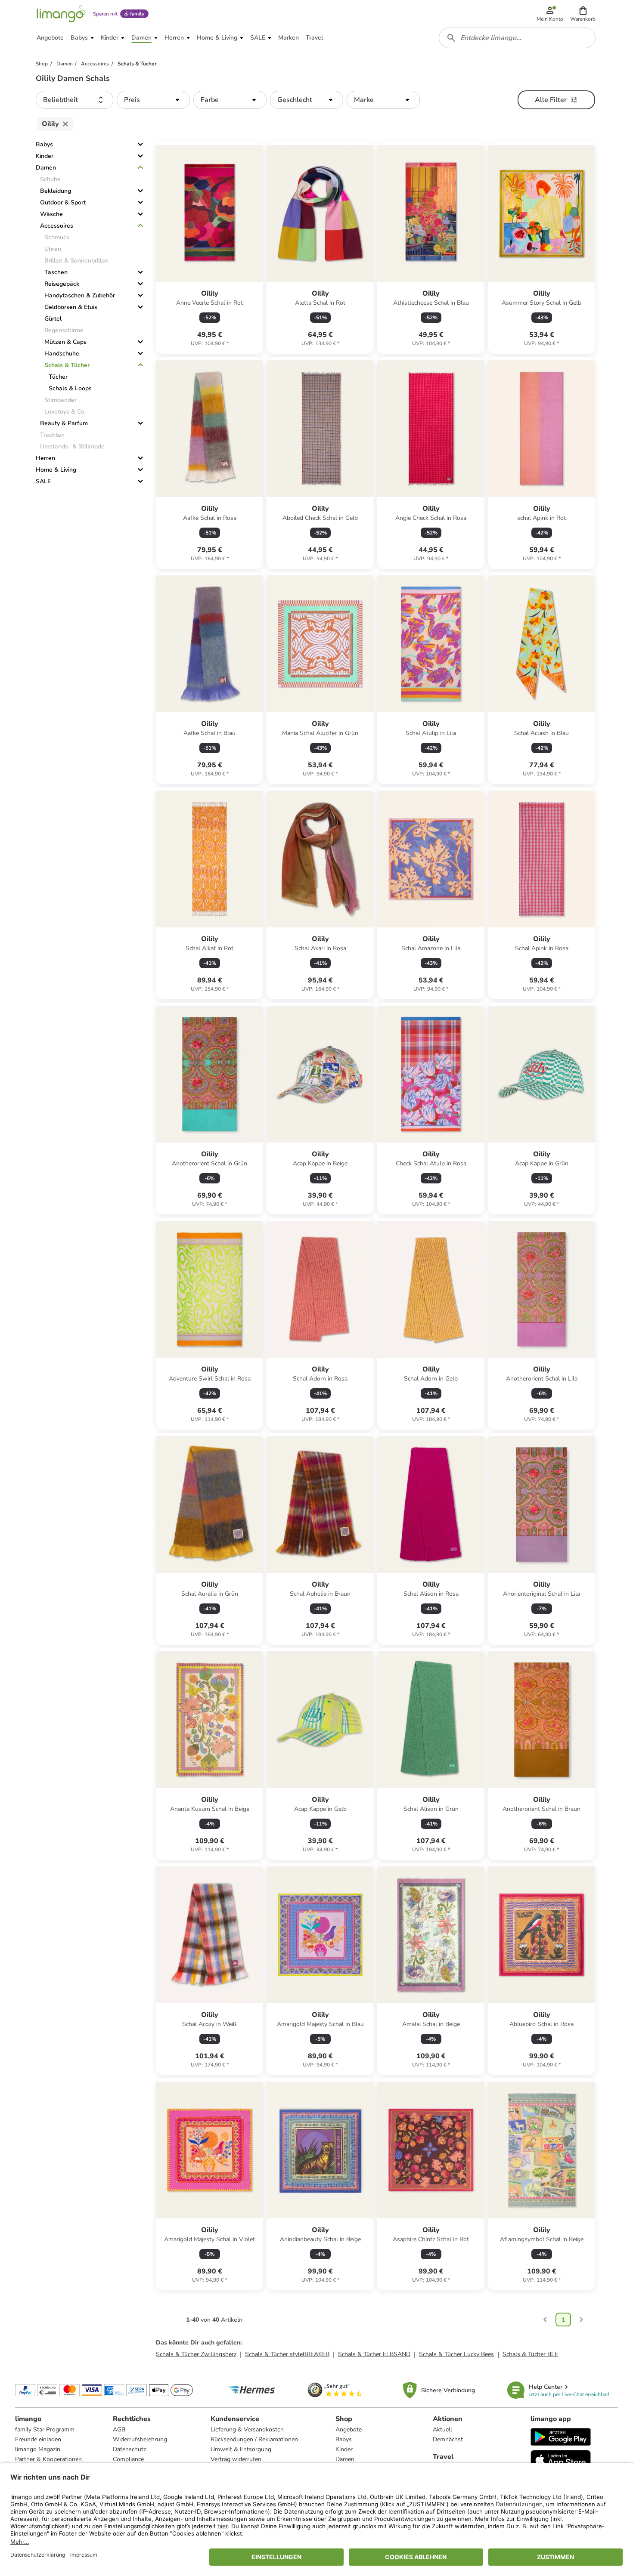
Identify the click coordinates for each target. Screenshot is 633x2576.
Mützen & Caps (65, 342)
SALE (43, 481)
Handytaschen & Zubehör (80, 295)
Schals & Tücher (67, 365)
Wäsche (51, 214)
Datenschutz (129, 2449)
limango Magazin (38, 2449)
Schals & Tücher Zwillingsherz (196, 2354)
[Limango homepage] (61, 14)
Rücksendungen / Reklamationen (254, 2439)
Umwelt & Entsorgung (241, 2449)
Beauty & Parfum (64, 423)
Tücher (58, 377)
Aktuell (442, 2429)
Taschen (56, 272)
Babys (44, 144)
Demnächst (448, 2439)
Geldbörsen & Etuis (71, 307)
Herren (45, 458)
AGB (119, 2429)
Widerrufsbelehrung (140, 2439)
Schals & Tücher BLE (530, 2354)
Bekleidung (56, 191)
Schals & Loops (70, 388)
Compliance (128, 2459)
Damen (46, 168)
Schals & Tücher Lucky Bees (456, 2354)
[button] (583, 14)
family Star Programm (45, 2429)
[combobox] (517, 38)
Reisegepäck (62, 284)
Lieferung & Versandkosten (247, 2429)
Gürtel (53, 319)
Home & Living (56, 470)
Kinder (45, 156)
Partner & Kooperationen (48, 2459)
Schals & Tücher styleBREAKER (287, 2354)
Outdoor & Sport (63, 202)
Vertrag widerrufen (236, 2459)
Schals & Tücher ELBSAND (374, 2354)
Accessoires (57, 226)
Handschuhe (62, 354)
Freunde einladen (38, 2439)
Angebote (349, 2429)
